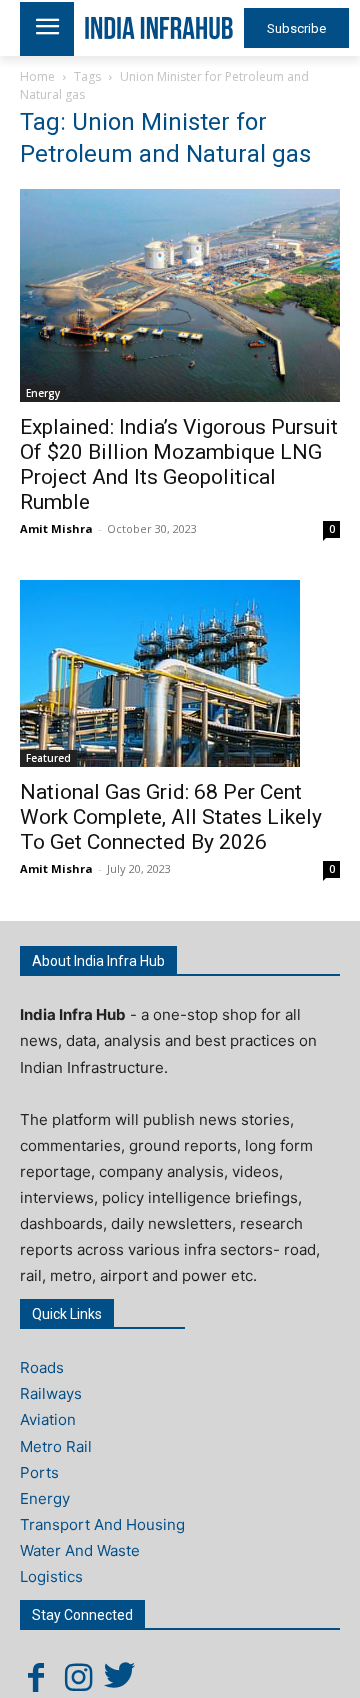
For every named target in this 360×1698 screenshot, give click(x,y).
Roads (42, 1367)
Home (37, 76)
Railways (51, 1393)
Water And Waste (80, 1550)
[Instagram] (78, 1677)
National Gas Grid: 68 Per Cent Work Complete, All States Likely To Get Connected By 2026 (171, 817)
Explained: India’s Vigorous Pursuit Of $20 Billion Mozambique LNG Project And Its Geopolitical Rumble (179, 464)
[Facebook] (36, 1677)
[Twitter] (120, 1677)
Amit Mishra (56, 528)
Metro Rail (56, 1446)
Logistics (51, 1576)
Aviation (48, 1419)
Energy (43, 393)
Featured (48, 758)
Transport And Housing (102, 1524)
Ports (39, 1472)
